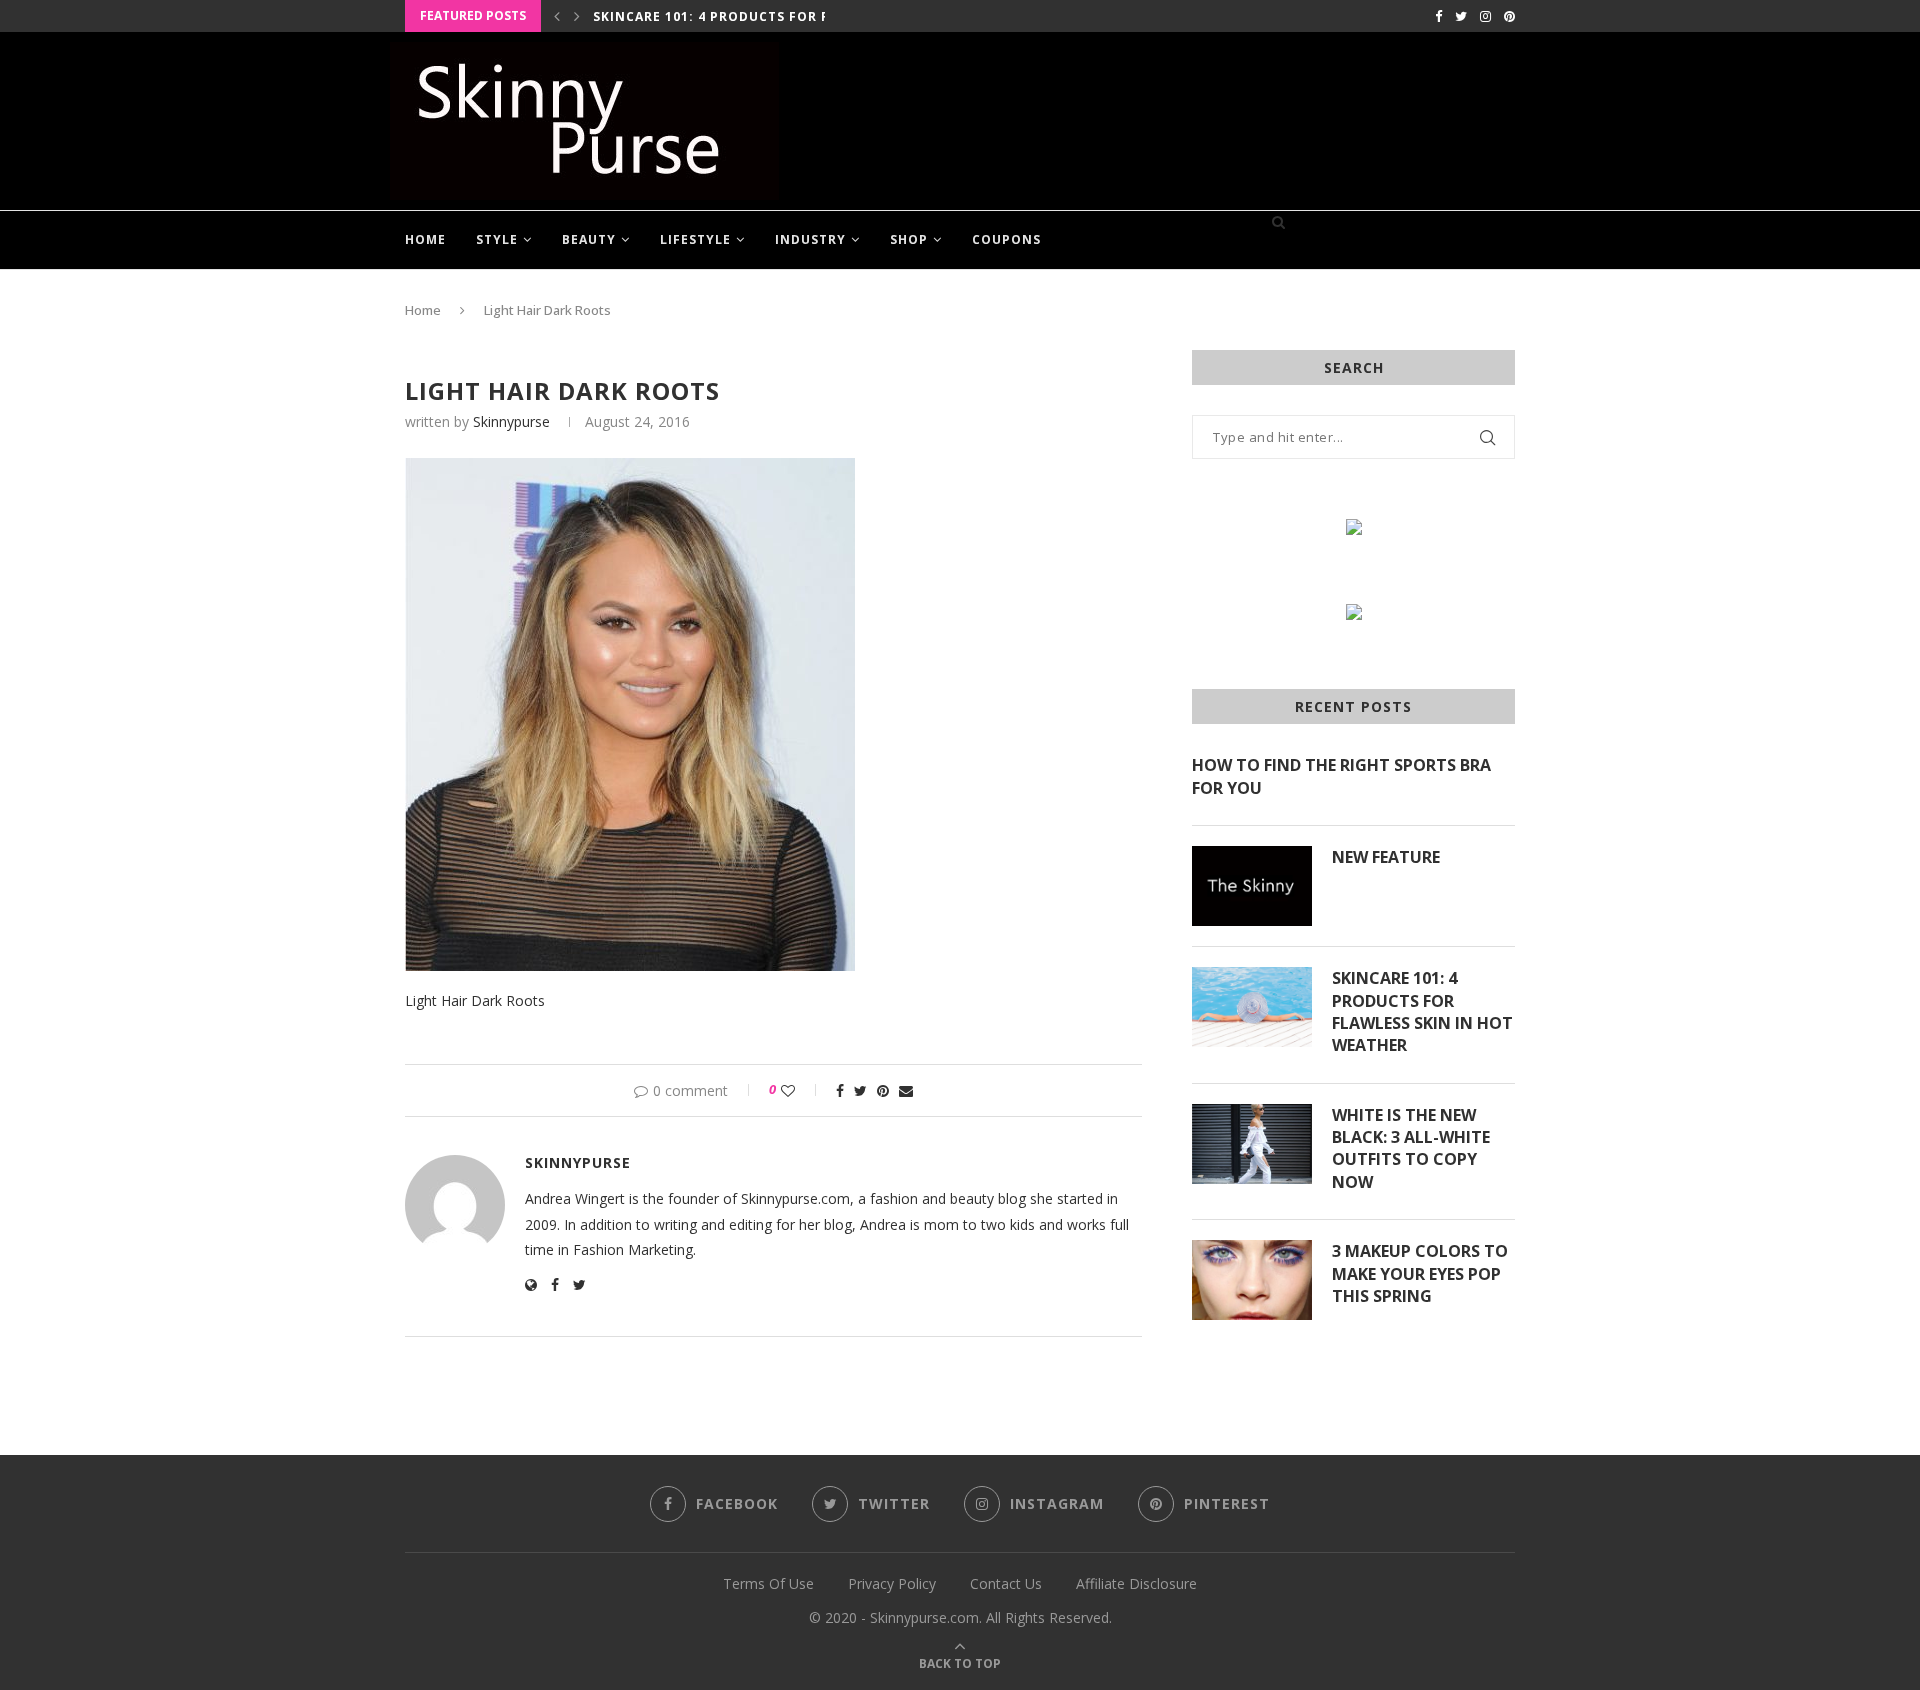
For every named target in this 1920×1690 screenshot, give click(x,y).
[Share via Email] (906, 1090)
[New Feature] (1252, 886)
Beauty (589, 239)
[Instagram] (1485, 16)
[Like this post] (801, 1090)
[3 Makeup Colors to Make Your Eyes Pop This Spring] (1252, 1280)
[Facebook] (1438, 16)
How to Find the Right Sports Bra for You (1341, 776)
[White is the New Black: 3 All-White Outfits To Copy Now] (1252, 1144)
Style (497, 239)
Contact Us (1006, 1583)
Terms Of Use (768, 1583)
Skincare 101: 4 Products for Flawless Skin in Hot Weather (1422, 1011)
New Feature (1386, 857)
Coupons (1006, 239)
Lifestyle (695, 239)
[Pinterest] (1509, 16)
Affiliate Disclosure (1136, 1583)
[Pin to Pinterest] (883, 1090)
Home (425, 239)
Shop (909, 239)
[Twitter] (1461, 16)
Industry (810, 239)
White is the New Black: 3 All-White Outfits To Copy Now (1411, 1148)
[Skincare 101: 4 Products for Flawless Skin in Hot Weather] (1252, 1007)
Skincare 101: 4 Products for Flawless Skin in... (778, 16)
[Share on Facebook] (840, 1090)
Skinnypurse (511, 421)
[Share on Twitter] (860, 1090)
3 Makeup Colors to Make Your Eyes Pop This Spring (1420, 1273)
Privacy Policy (892, 1583)
